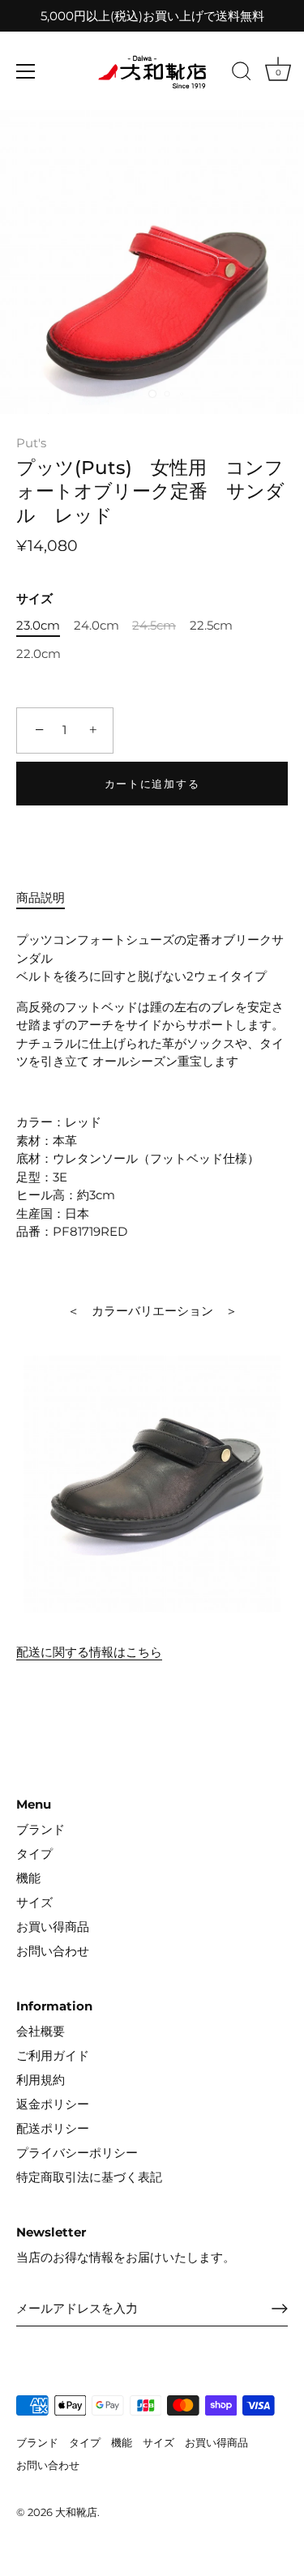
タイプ (34, 1854)
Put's (31, 443)
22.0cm (39, 654)
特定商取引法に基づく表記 (89, 2177)
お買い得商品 (53, 1927)
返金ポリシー (53, 2104)
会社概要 (41, 2031)
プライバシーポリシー (77, 2153)
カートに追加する (152, 784)
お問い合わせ (53, 1951)
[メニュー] (26, 71)
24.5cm (154, 626)
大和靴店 (76, 2512)
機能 (28, 1878)
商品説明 (41, 897)
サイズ (34, 599)
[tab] (49, 898)
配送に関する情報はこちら (89, 1652)
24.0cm (96, 626)
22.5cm (211, 626)
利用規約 (41, 2080)
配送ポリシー (53, 2128)
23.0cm (38, 626)
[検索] (242, 74)
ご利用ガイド (53, 2055)
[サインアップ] (280, 2309)
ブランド (41, 1829)
